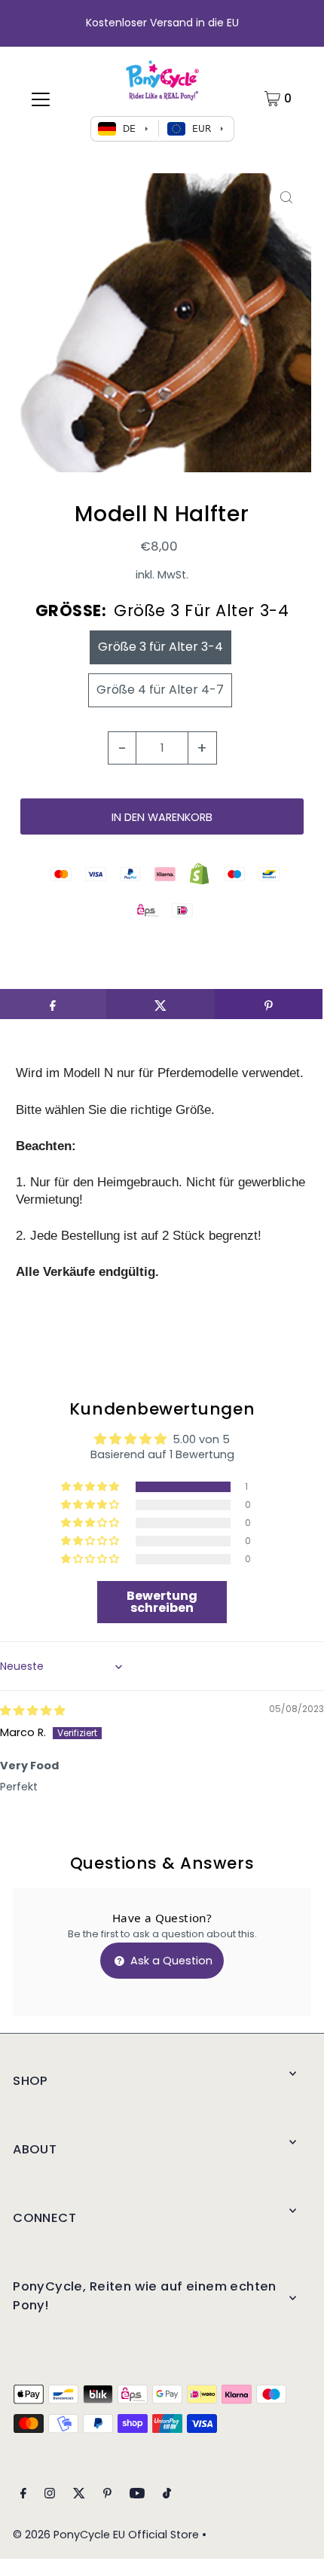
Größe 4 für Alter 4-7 (160, 690)
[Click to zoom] (287, 198)
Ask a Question (170, 1961)
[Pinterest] (107, 2495)
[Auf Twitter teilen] (160, 1004)
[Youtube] (137, 2495)
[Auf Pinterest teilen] (269, 1004)
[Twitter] (79, 2495)
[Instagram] (50, 2495)
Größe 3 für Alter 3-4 (160, 647)
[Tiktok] (167, 2495)
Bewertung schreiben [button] (162, 1602)
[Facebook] (23, 2495)
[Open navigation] (41, 99)
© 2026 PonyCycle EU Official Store (106, 2535)
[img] (32, 1711)
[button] (91, 1487)
